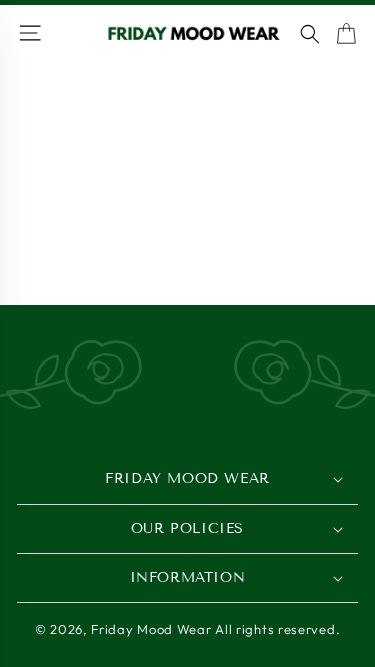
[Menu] (33, 34)
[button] (310, 34)
